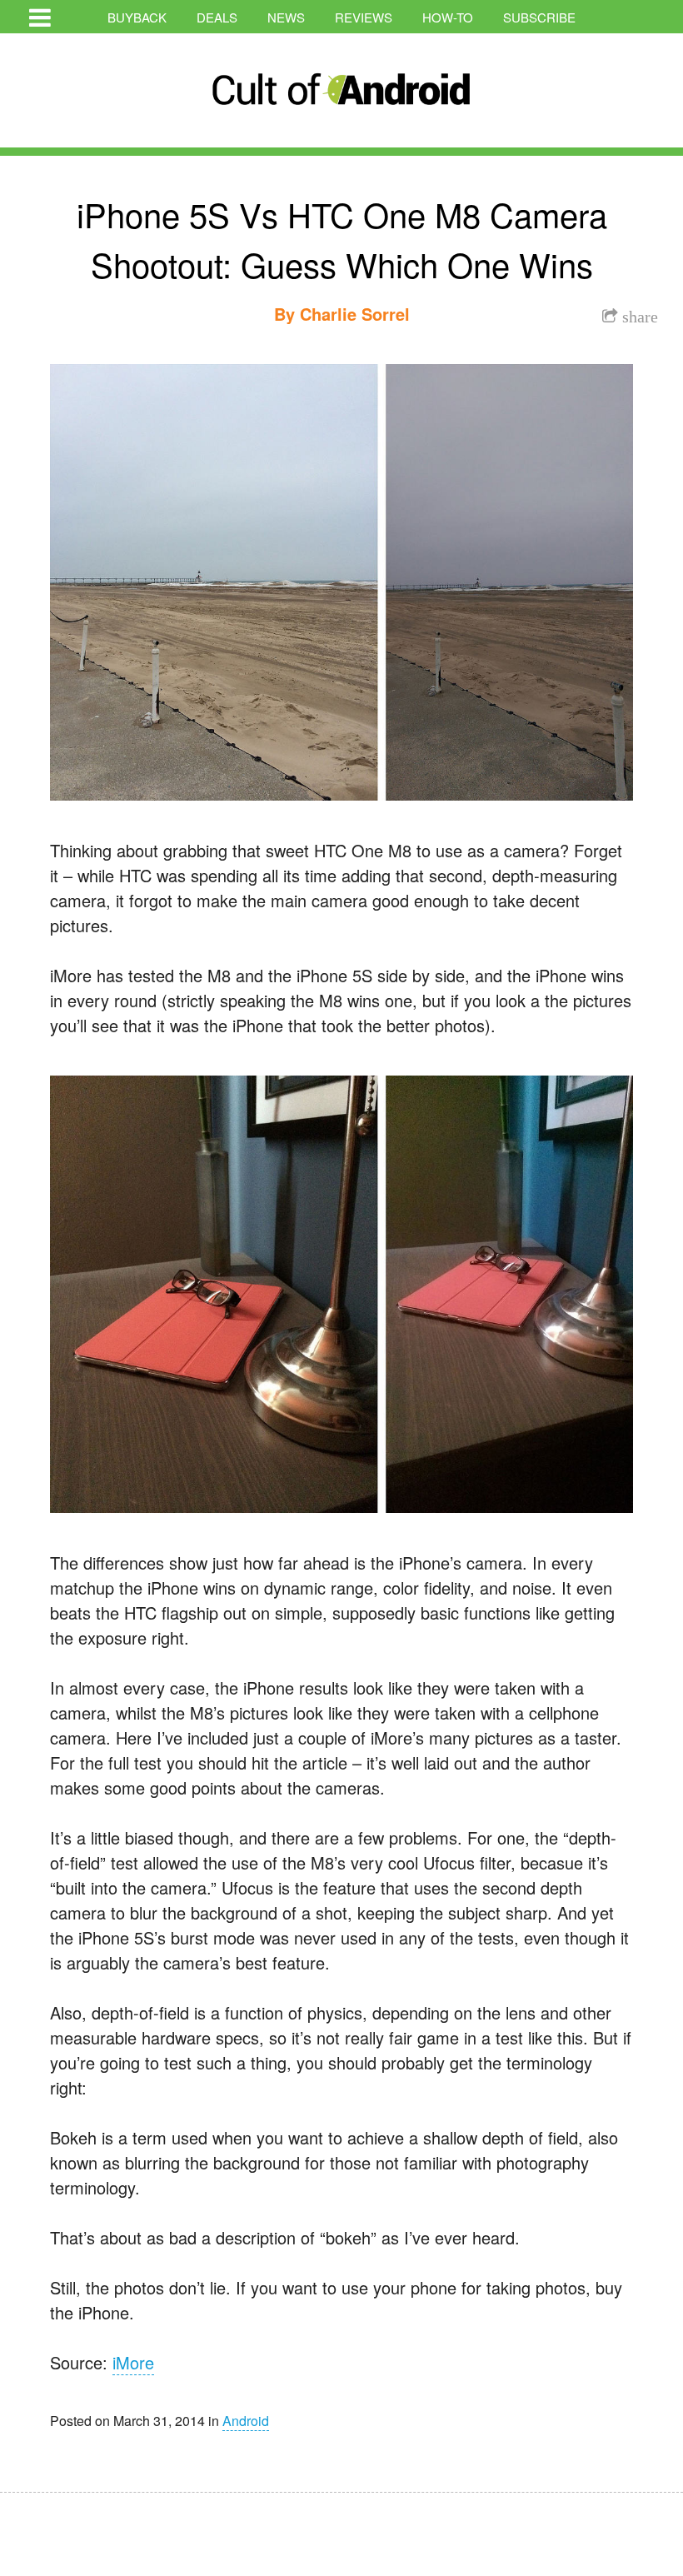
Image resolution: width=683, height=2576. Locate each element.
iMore (133, 2362)
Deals (217, 17)
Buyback (137, 17)
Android (246, 2421)
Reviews (364, 17)
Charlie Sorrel (355, 314)
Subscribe (539, 17)
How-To (448, 17)
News (286, 17)
